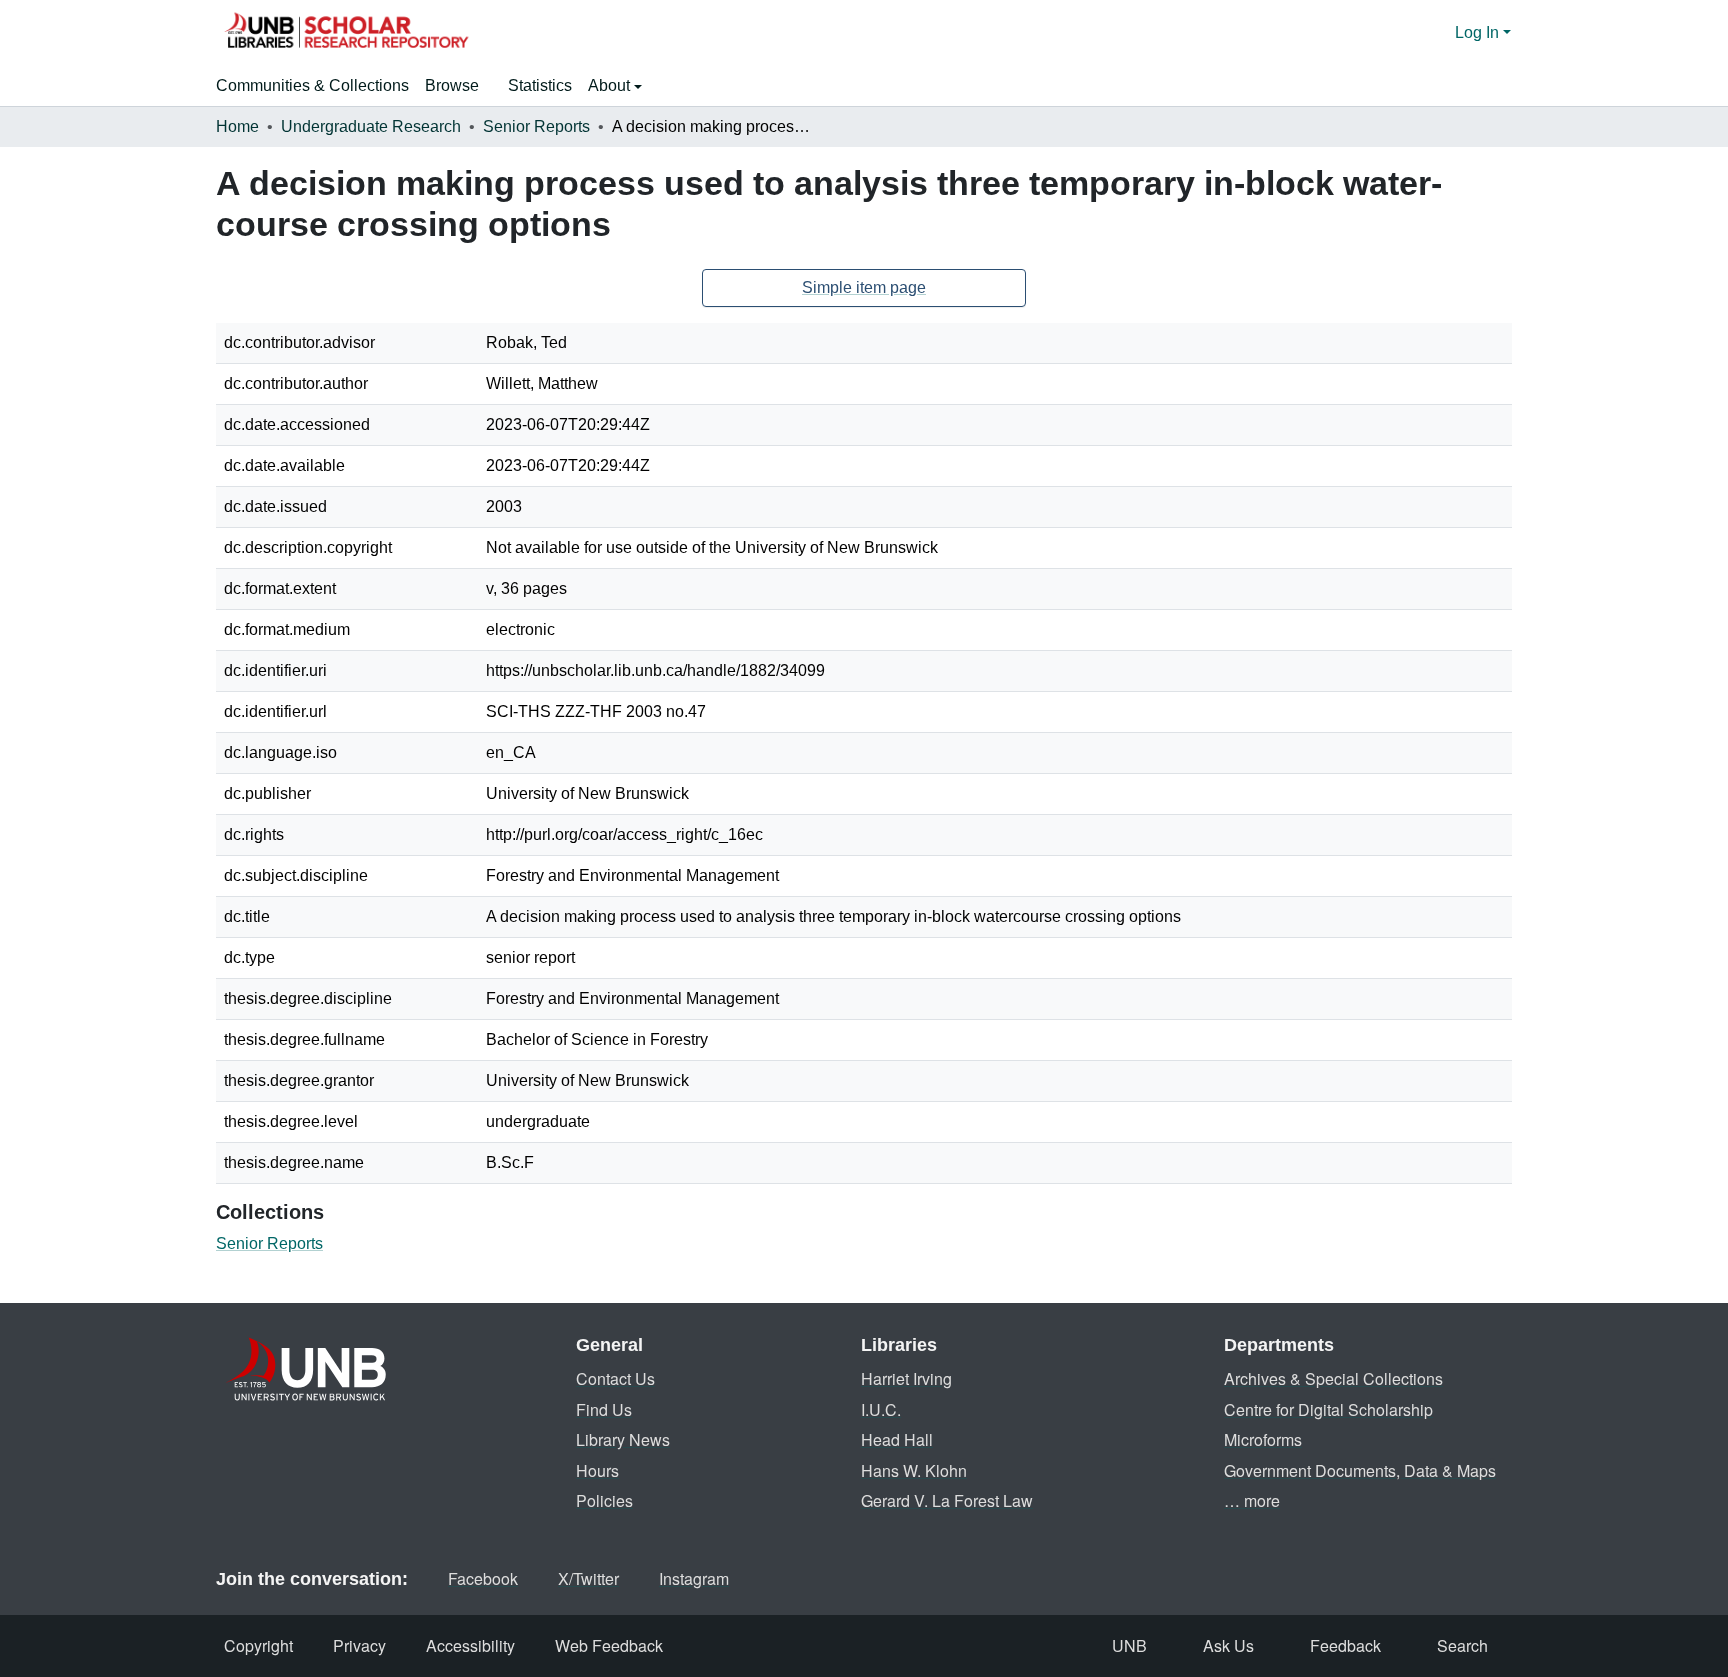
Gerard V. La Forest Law (947, 1500)
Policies (604, 1500)
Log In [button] (1479, 32)
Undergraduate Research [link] (371, 126)
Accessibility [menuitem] (470, 1645)
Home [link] (237, 126)
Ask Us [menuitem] (1228, 1645)
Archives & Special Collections (1333, 1378)
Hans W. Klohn (914, 1470)
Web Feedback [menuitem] (609, 1645)
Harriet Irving (906, 1378)
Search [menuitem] (1462, 1645)
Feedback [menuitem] (1345, 1645)
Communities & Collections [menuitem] (312, 85)
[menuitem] (458, 86)
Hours (597, 1470)
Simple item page (864, 287)
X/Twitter (588, 1578)
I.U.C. (881, 1409)
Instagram (694, 1578)
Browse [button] (452, 85)
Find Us (604, 1409)
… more (1252, 1500)
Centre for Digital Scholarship (1328, 1409)
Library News (623, 1439)
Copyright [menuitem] (258, 1645)
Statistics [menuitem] (540, 85)
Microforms (1263, 1439)
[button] (346, 33)
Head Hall (897, 1439)
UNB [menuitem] (1129, 1645)
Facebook (483, 1578)
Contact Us (615, 1378)
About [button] (611, 85)
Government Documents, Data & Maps (1360, 1470)
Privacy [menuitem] (359, 1645)
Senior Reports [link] (536, 126)
